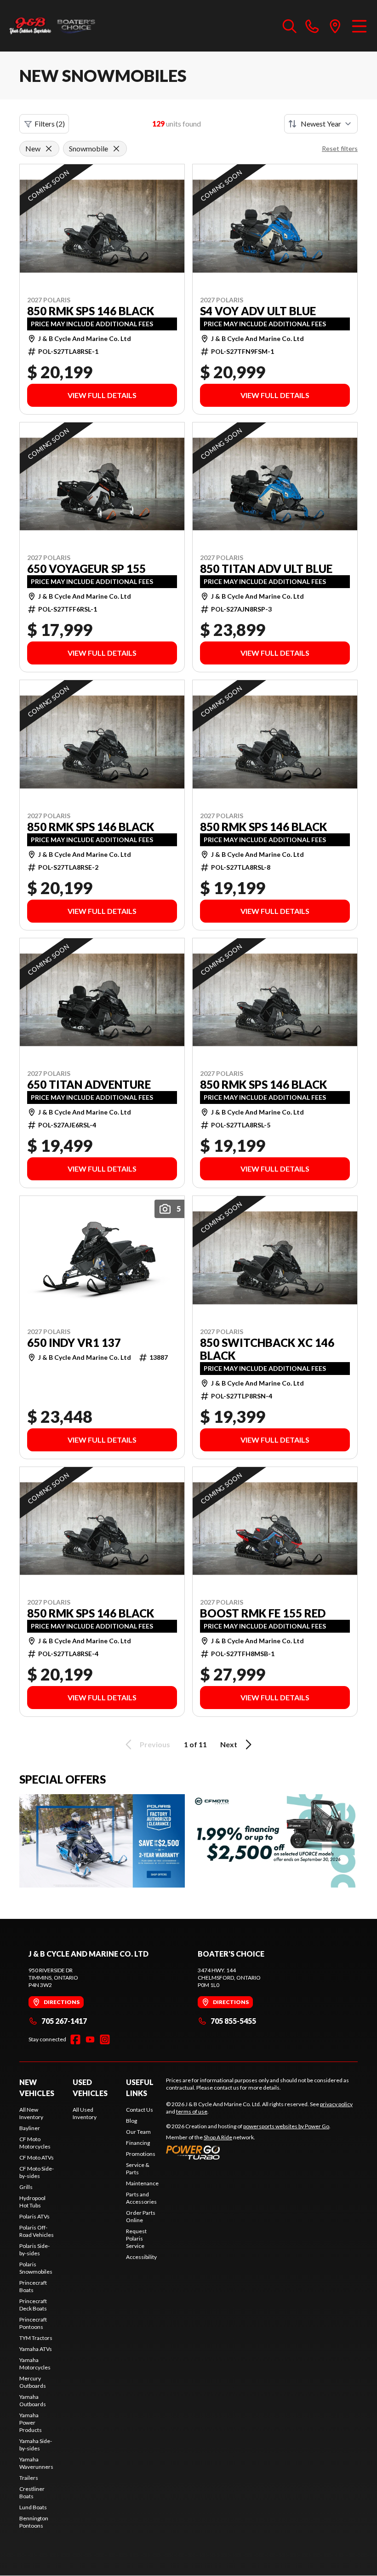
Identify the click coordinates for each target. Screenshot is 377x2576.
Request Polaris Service (136, 2238)
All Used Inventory (85, 2113)
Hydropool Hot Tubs (32, 2202)
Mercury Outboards (33, 2382)
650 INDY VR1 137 (74, 1343)
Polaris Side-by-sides (34, 2250)
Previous (155, 1744)
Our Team (138, 2132)
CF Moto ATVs (37, 2157)
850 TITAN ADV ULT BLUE (266, 569)
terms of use (192, 2111)
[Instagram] (105, 2039)
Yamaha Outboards (33, 2400)
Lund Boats (33, 2507)
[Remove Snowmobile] (116, 149)
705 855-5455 (233, 2021)
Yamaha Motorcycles (35, 2364)
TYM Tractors (36, 2338)
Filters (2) (50, 124)
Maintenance (142, 2183)
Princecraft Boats (33, 2286)
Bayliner (30, 2128)
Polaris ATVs (34, 2216)
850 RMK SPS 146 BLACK (91, 311)
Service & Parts (138, 2169)
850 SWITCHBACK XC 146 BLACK (267, 1349)
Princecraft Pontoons (33, 2323)
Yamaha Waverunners (36, 2463)
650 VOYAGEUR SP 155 (86, 569)
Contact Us (140, 2110)
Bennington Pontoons (34, 2522)
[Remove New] (49, 149)
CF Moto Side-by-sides (37, 2172)
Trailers (29, 2478)
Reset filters (340, 148)
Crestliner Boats (32, 2492)
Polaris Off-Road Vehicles (37, 2231)
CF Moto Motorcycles (35, 2143)
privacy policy (336, 2104)
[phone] (312, 26)
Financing (138, 2143)
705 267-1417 (64, 2021)
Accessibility (141, 2257)
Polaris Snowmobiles (36, 2268)
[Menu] (359, 26)
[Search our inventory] (290, 26)
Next (229, 1744)
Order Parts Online (141, 2216)
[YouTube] (90, 2039)
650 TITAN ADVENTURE (89, 1085)
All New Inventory (31, 2113)
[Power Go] (248, 2152)
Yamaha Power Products (31, 2423)
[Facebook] (75, 2039)
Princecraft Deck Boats (33, 2305)
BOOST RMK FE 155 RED (263, 1613)
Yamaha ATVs (36, 2349)
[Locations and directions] (335, 26)
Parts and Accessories (141, 2198)
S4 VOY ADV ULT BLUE (258, 311)
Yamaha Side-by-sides (36, 2445)
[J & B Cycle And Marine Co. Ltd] (53, 26)
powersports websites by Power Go (286, 2126)
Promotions (141, 2154)
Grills (26, 2187)
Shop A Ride (218, 2137)
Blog (131, 2121)
